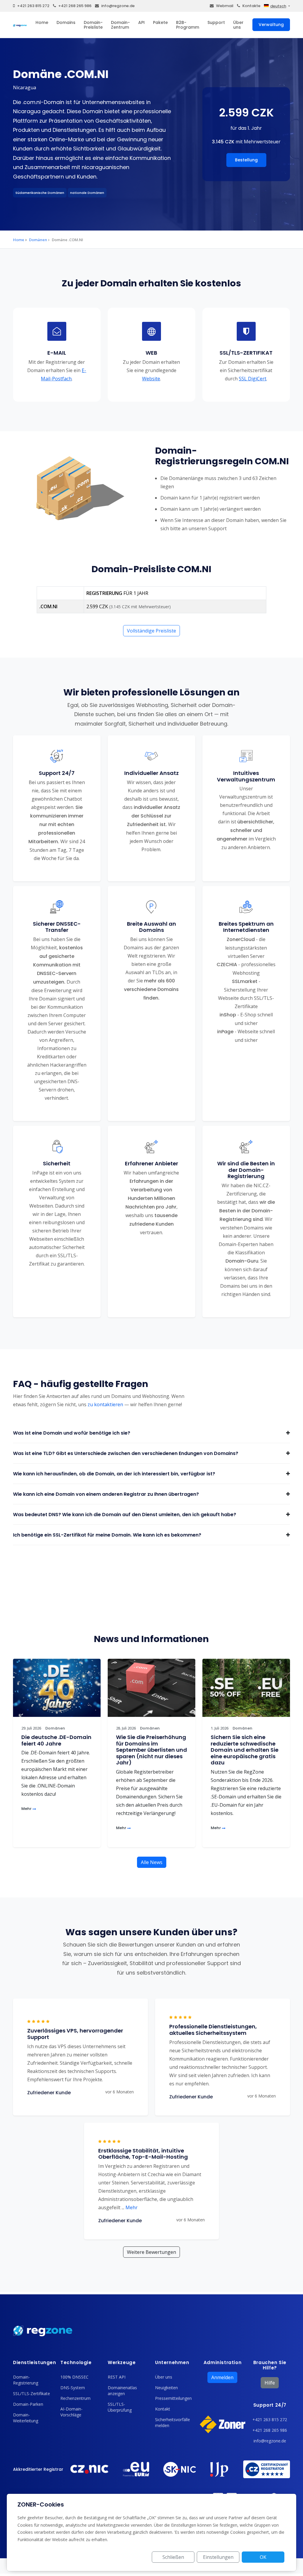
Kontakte (251, 6)
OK (263, 2557)
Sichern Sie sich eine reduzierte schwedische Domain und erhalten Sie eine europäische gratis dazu (245, 1750)
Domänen (38, 240)
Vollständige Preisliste (151, 631)
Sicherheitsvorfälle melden (173, 2422)
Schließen (173, 2557)
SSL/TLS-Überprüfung (120, 2407)
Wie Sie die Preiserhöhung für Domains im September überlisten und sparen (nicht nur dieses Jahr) (151, 1750)
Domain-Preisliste (93, 25)
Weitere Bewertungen (151, 2252)
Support (216, 22)
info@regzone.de (118, 6)
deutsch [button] (278, 6)
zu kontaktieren (105, 1404)
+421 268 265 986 (75, 6)
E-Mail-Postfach (64, 374)
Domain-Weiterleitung (26, 2418)
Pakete (160, 22)
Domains (66, 22)
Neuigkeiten (166, 2388)
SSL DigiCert (253, 379)
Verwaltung (271, 25)
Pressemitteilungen (173, 2398)
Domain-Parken (28, 2404)
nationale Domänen (87, 193)
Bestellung (246, 160)
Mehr (27, 1809)
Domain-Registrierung (26, 2380)
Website (151, 379)
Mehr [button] (130, 2207)
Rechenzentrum (75, 2398)
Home (42, 22)
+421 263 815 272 (33, 6)
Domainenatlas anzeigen (122, 2391)
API (141, 22)
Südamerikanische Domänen (40, 193)
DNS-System (73, 2388)
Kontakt (163, 2409)
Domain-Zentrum (120, 25)
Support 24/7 (270, 2405)
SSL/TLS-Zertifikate (32, 2393)
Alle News (152, 1862)
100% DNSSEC (74, 2377)
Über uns (238, 25)
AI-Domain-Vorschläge (71, 2412)
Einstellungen (218, 2557)
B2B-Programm (188, 25)
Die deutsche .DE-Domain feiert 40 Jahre (56, 1740)
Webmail (225, 6)
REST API (117, 2377)
